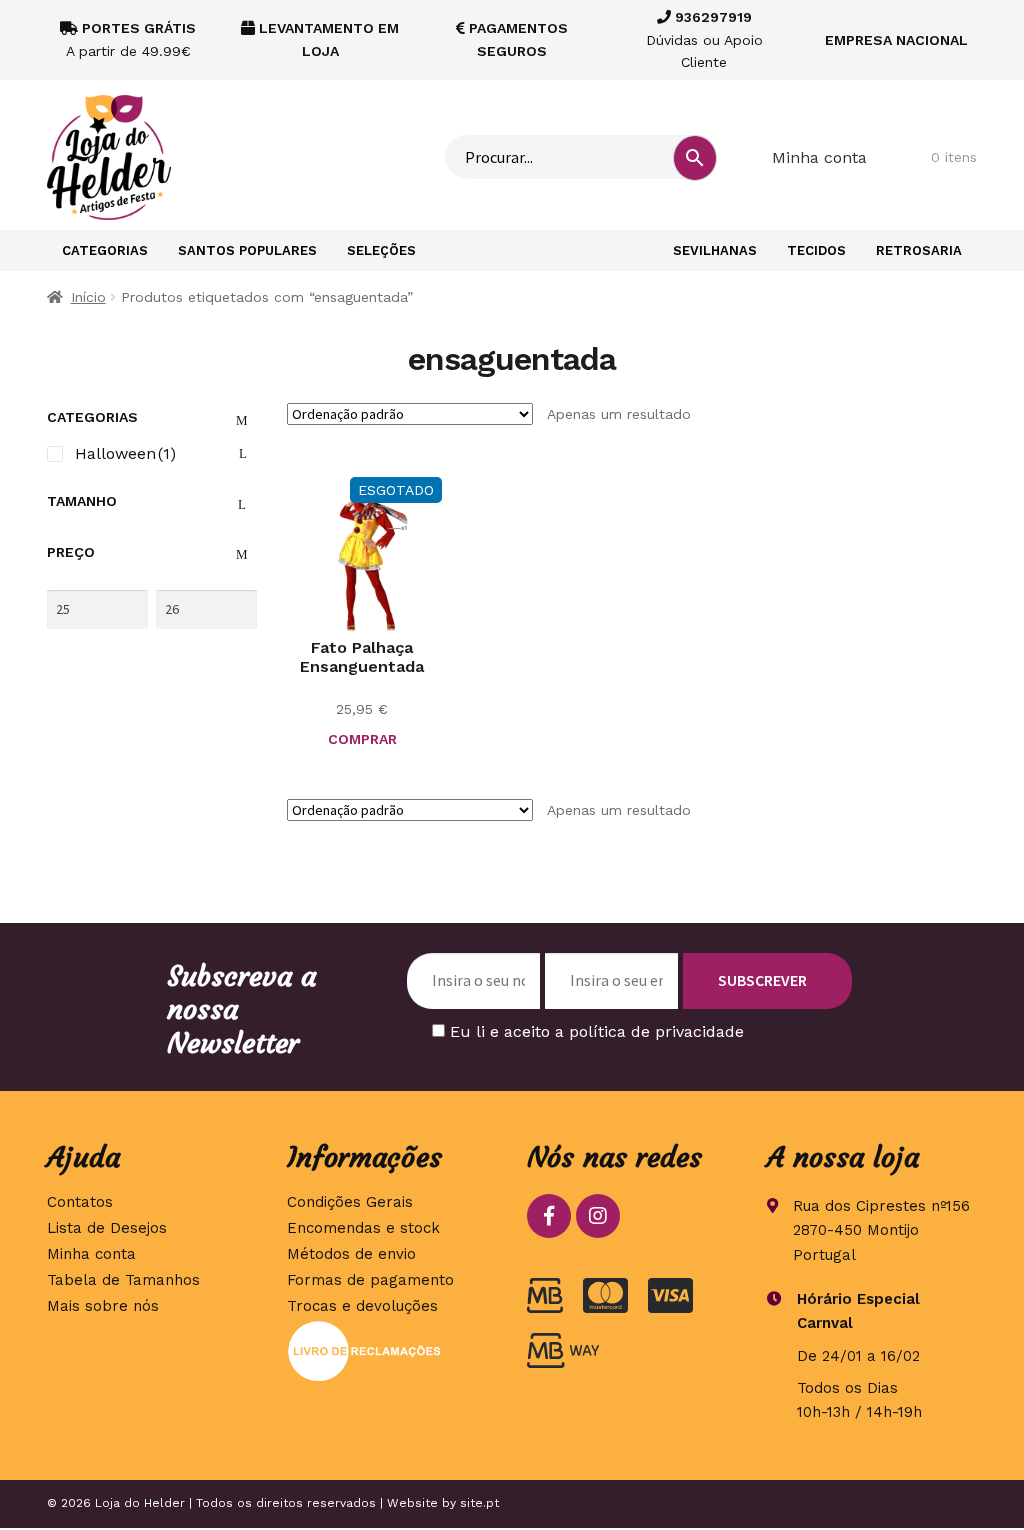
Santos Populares (247, 250)
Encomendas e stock (363, 1228)
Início (88, 297)
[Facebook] (549, 1216)
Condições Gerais (350, 1202)
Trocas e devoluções (362, 1306)
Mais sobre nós (103, 1306)
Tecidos (816, 250)
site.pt (479, 1503)
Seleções (381, 250)
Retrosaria (919, 250)
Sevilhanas (715, 250)
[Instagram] (598, 1216)
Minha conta (819, 157)
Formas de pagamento (370, 1280)
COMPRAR (362, 739)
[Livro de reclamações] (392, 1351)
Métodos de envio (351, 1254)
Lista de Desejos (107, 1228)
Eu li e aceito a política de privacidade (597, 1031)
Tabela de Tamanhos (123, 1280)
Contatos (80, 1202)
